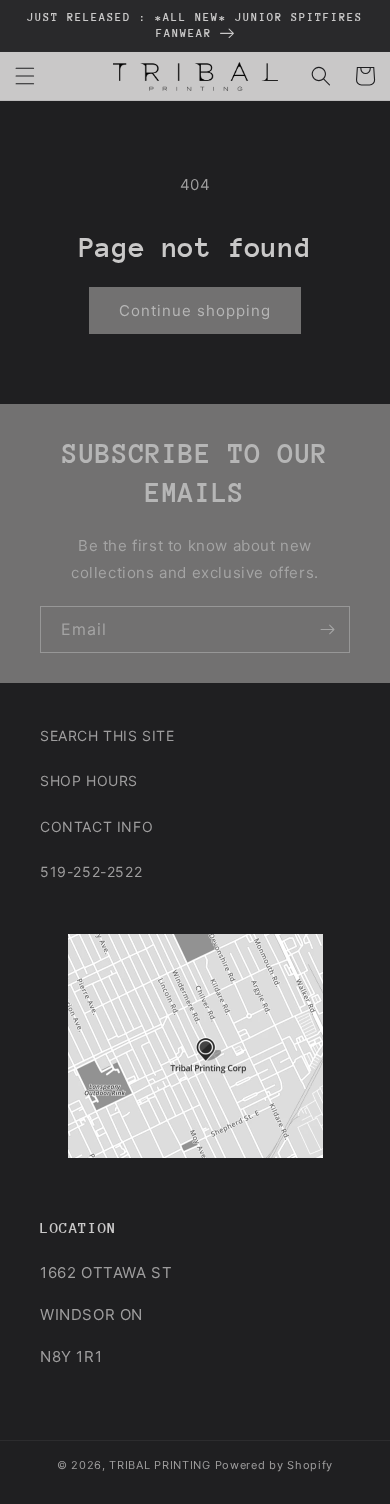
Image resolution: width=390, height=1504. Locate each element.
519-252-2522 (91, 871)
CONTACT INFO (96, 826)
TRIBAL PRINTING (160, 1465)
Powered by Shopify (274, 1465)
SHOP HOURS (89, 780)
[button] (25, 76)
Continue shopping (195, 310)
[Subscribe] (327, 629)
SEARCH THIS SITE (107, 735)
